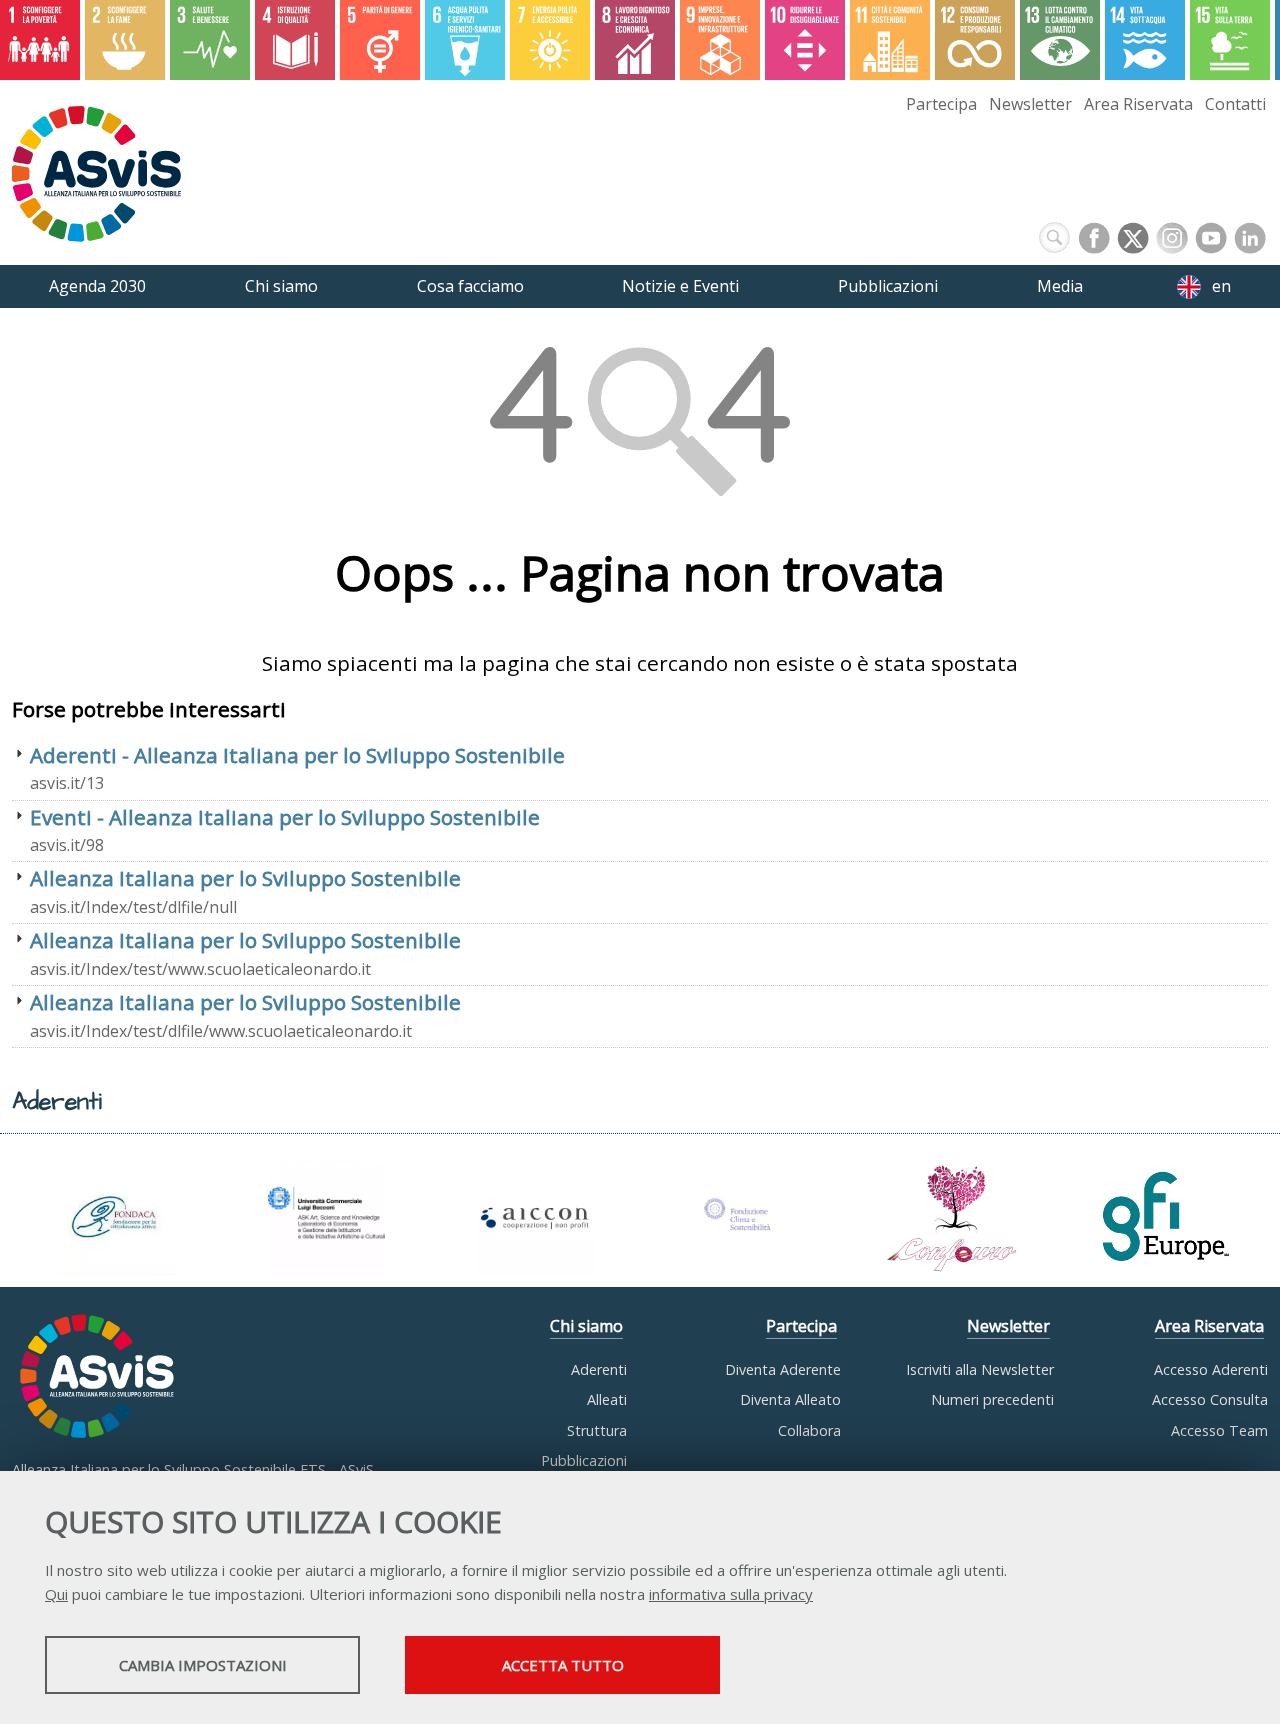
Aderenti (599, 1369)
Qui (56, 1594)
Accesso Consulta (1210, 1399)
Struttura (597, 1430)
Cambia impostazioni (203, 1665)
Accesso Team (1219, 1430)
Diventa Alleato (790, 1399)
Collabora (809, 1430)
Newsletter (1030, 104)
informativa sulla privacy (731, 1594)
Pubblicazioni (584, 1460)
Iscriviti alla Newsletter (980, 1369)
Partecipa (941, 104)
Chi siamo (586, 1326)
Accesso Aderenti (1211, 1369)
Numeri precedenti (992, 1399)
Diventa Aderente (783, 1369)
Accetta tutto (563, 1665)
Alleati (607, 1399)
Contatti (1235, 104)
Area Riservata (1138, 104)
